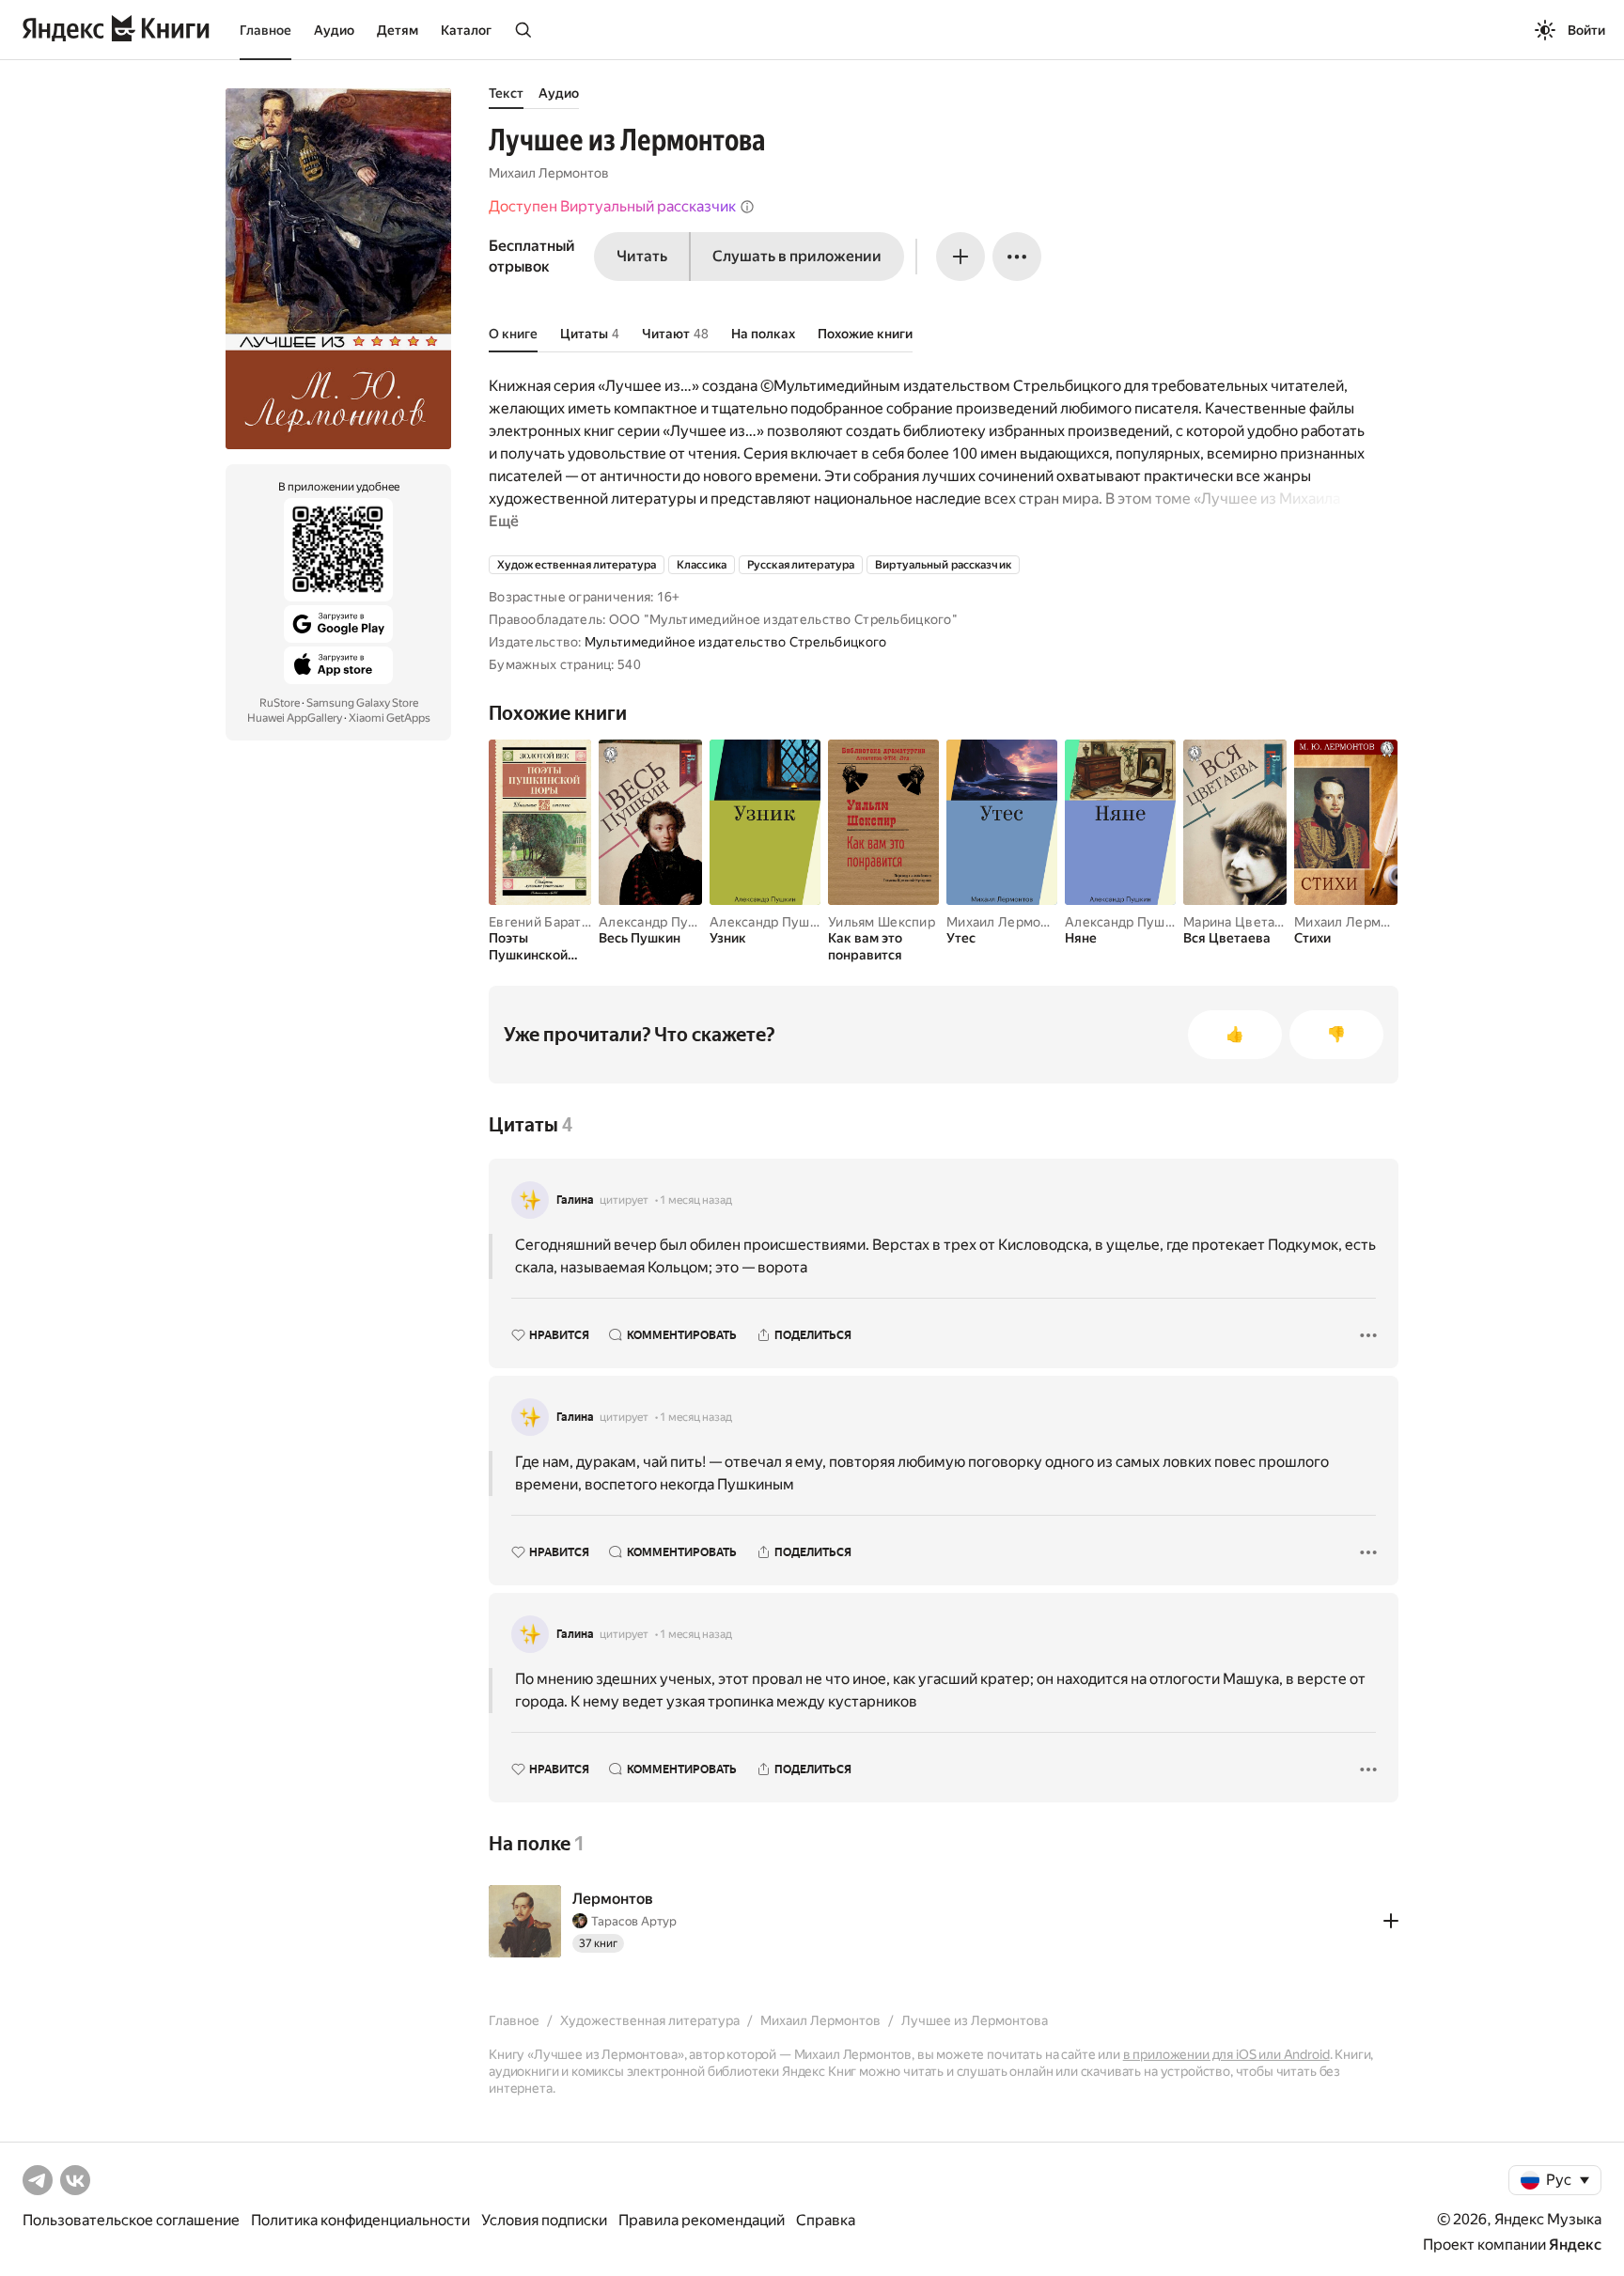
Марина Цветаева (1240, 922)
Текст (506, 93)
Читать (642, 256)
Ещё (504, 521)
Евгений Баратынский (558, 922)
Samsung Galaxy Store (362, 703)
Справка (826, 2220)
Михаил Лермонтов (549, 173)
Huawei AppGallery (295, 718)
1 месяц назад (696, 1200)
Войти (1586, 30)
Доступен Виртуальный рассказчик (612, 206)
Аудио (334, 30)
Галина (575, 1200)
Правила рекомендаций (702, 2220)
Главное (265, 30)
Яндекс (1575, 2245)
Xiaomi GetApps (390, 718)
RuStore (280, 703)
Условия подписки (544, 2220)
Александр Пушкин (660, 922)
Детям (398, 30)
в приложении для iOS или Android (1226, 2054)
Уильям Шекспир (882, 922)
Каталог (466, 30)
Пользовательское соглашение (131, 2220)
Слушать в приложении (797, 256)
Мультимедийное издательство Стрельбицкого (735, 642)
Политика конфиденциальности (360, 2220)
